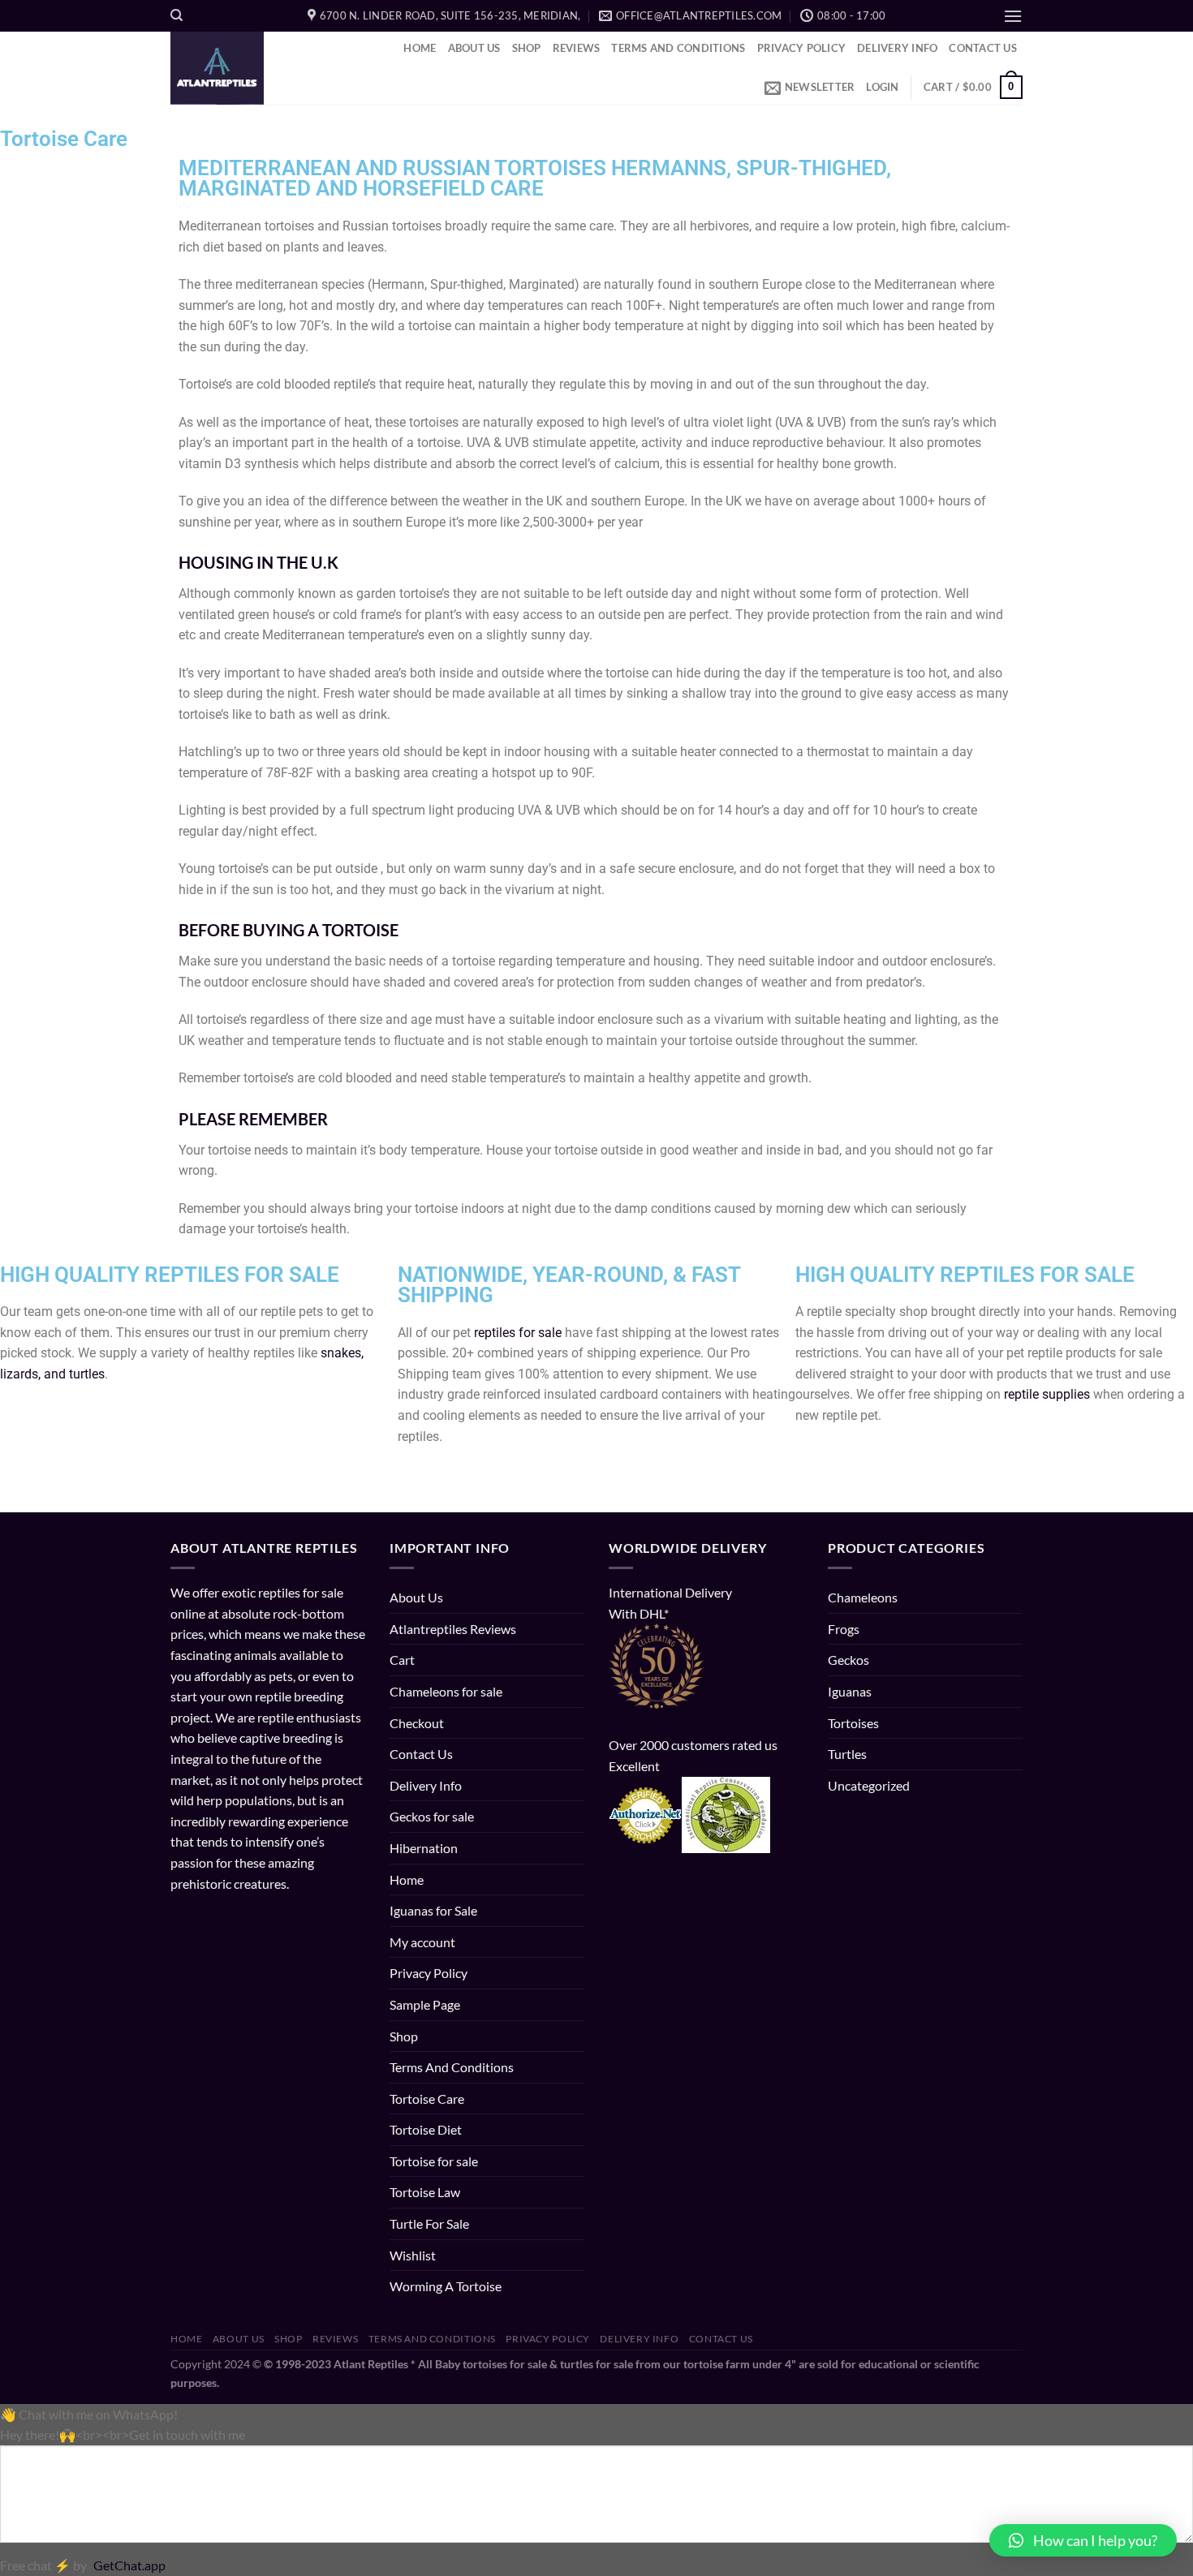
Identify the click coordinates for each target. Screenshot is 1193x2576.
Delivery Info (897, 48)
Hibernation (424, 1848)
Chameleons (863, 1597)
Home (420, 48)
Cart (402, 1660)
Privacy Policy (802, 48)
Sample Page (425, 2004)
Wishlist (413, 2255)
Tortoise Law (425, 2192)
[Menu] (1013, 16)
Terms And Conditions (678, 48)
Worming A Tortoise (446, 2286)
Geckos (848, 1660)
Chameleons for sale (446, 1691)
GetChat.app (129, 2565)
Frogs (844, 1629)
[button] (1083, 2540)
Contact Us (983, 48)
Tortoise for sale (434, 2161)
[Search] (177, 15)
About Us (474, 48)
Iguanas (850, 1691)
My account (422, 1942)
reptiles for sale (518, 1333)
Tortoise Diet (426, 2129)
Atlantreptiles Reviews (453, 1629)
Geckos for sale (432, 1816)
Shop (527, 48)
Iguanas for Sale (433, 1910)
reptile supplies (1047, 1394)
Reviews (577, 48)
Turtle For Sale (429, 2223)
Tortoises (853, 1723)
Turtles (847, 1754)
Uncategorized (869, 1785)
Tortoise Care (427, 2099)
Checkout (417, 1723)
